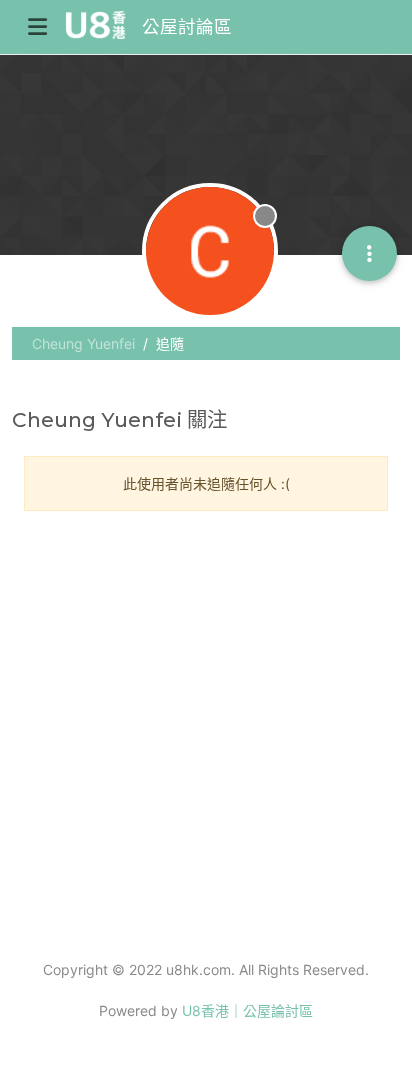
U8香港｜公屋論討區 (247, 1010)
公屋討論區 (187, 26)
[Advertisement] (206, 733)
